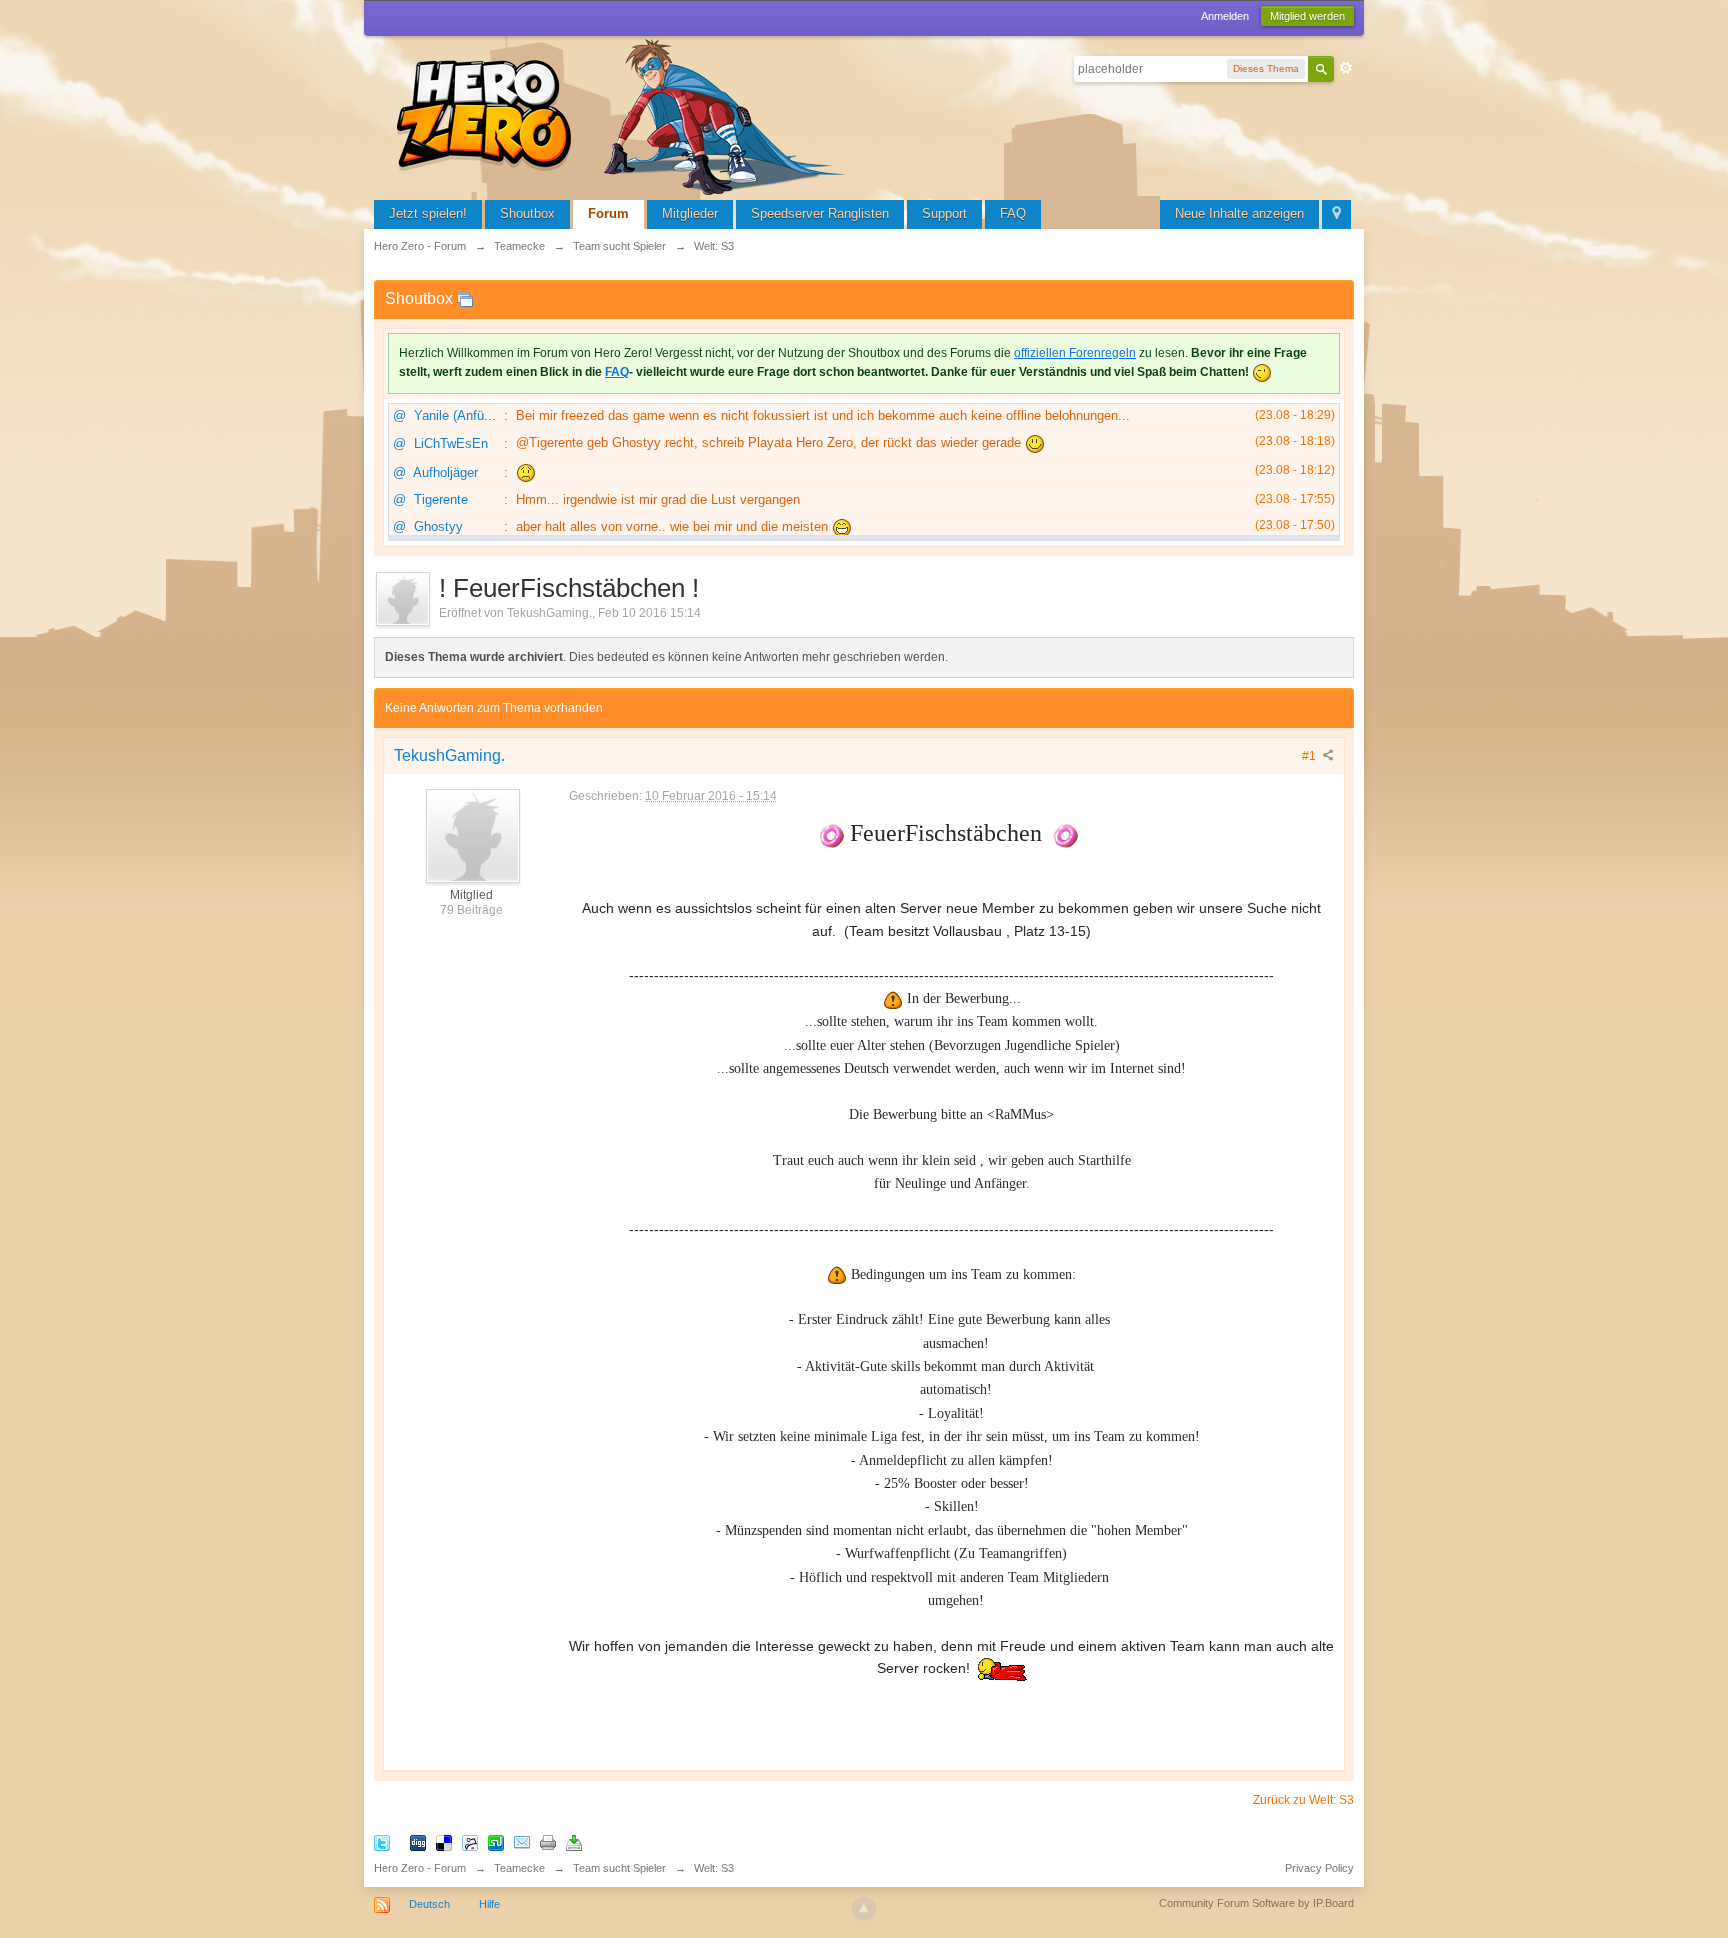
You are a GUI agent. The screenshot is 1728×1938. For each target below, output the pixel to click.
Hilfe (489, 1904)
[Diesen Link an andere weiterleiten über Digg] (418, 1842)
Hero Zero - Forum (420, 1868)
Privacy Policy (1319, 1868)
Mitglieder (690, 213)
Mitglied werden (1307, 16)
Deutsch (429, 1904)
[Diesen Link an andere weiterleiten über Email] (522, 1842)
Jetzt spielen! (428, 213)
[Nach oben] (864, 1909)
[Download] (574, 1842)
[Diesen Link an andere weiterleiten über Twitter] (382, 1842)
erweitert (1346, 68)
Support (944, 213)
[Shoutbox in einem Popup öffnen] (465, 298)
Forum (608, 213)
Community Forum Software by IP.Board (1256, 1903)
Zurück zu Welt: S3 (1303, 1800)
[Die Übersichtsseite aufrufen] (624, 114)
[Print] (548, 1842)
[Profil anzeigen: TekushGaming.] (472, 835)
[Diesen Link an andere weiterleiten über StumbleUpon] (496, 1842)
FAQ (1013, 213)
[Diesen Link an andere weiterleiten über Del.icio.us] (444, 1842)
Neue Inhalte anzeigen (1239, 213)
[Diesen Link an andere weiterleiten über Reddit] (470, 1842)
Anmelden (1225, 16)
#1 (1310, 756)
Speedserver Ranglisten (820, 213)
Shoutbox (527, 213)
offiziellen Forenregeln (1075, 353)
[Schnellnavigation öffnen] (1336, 214)
